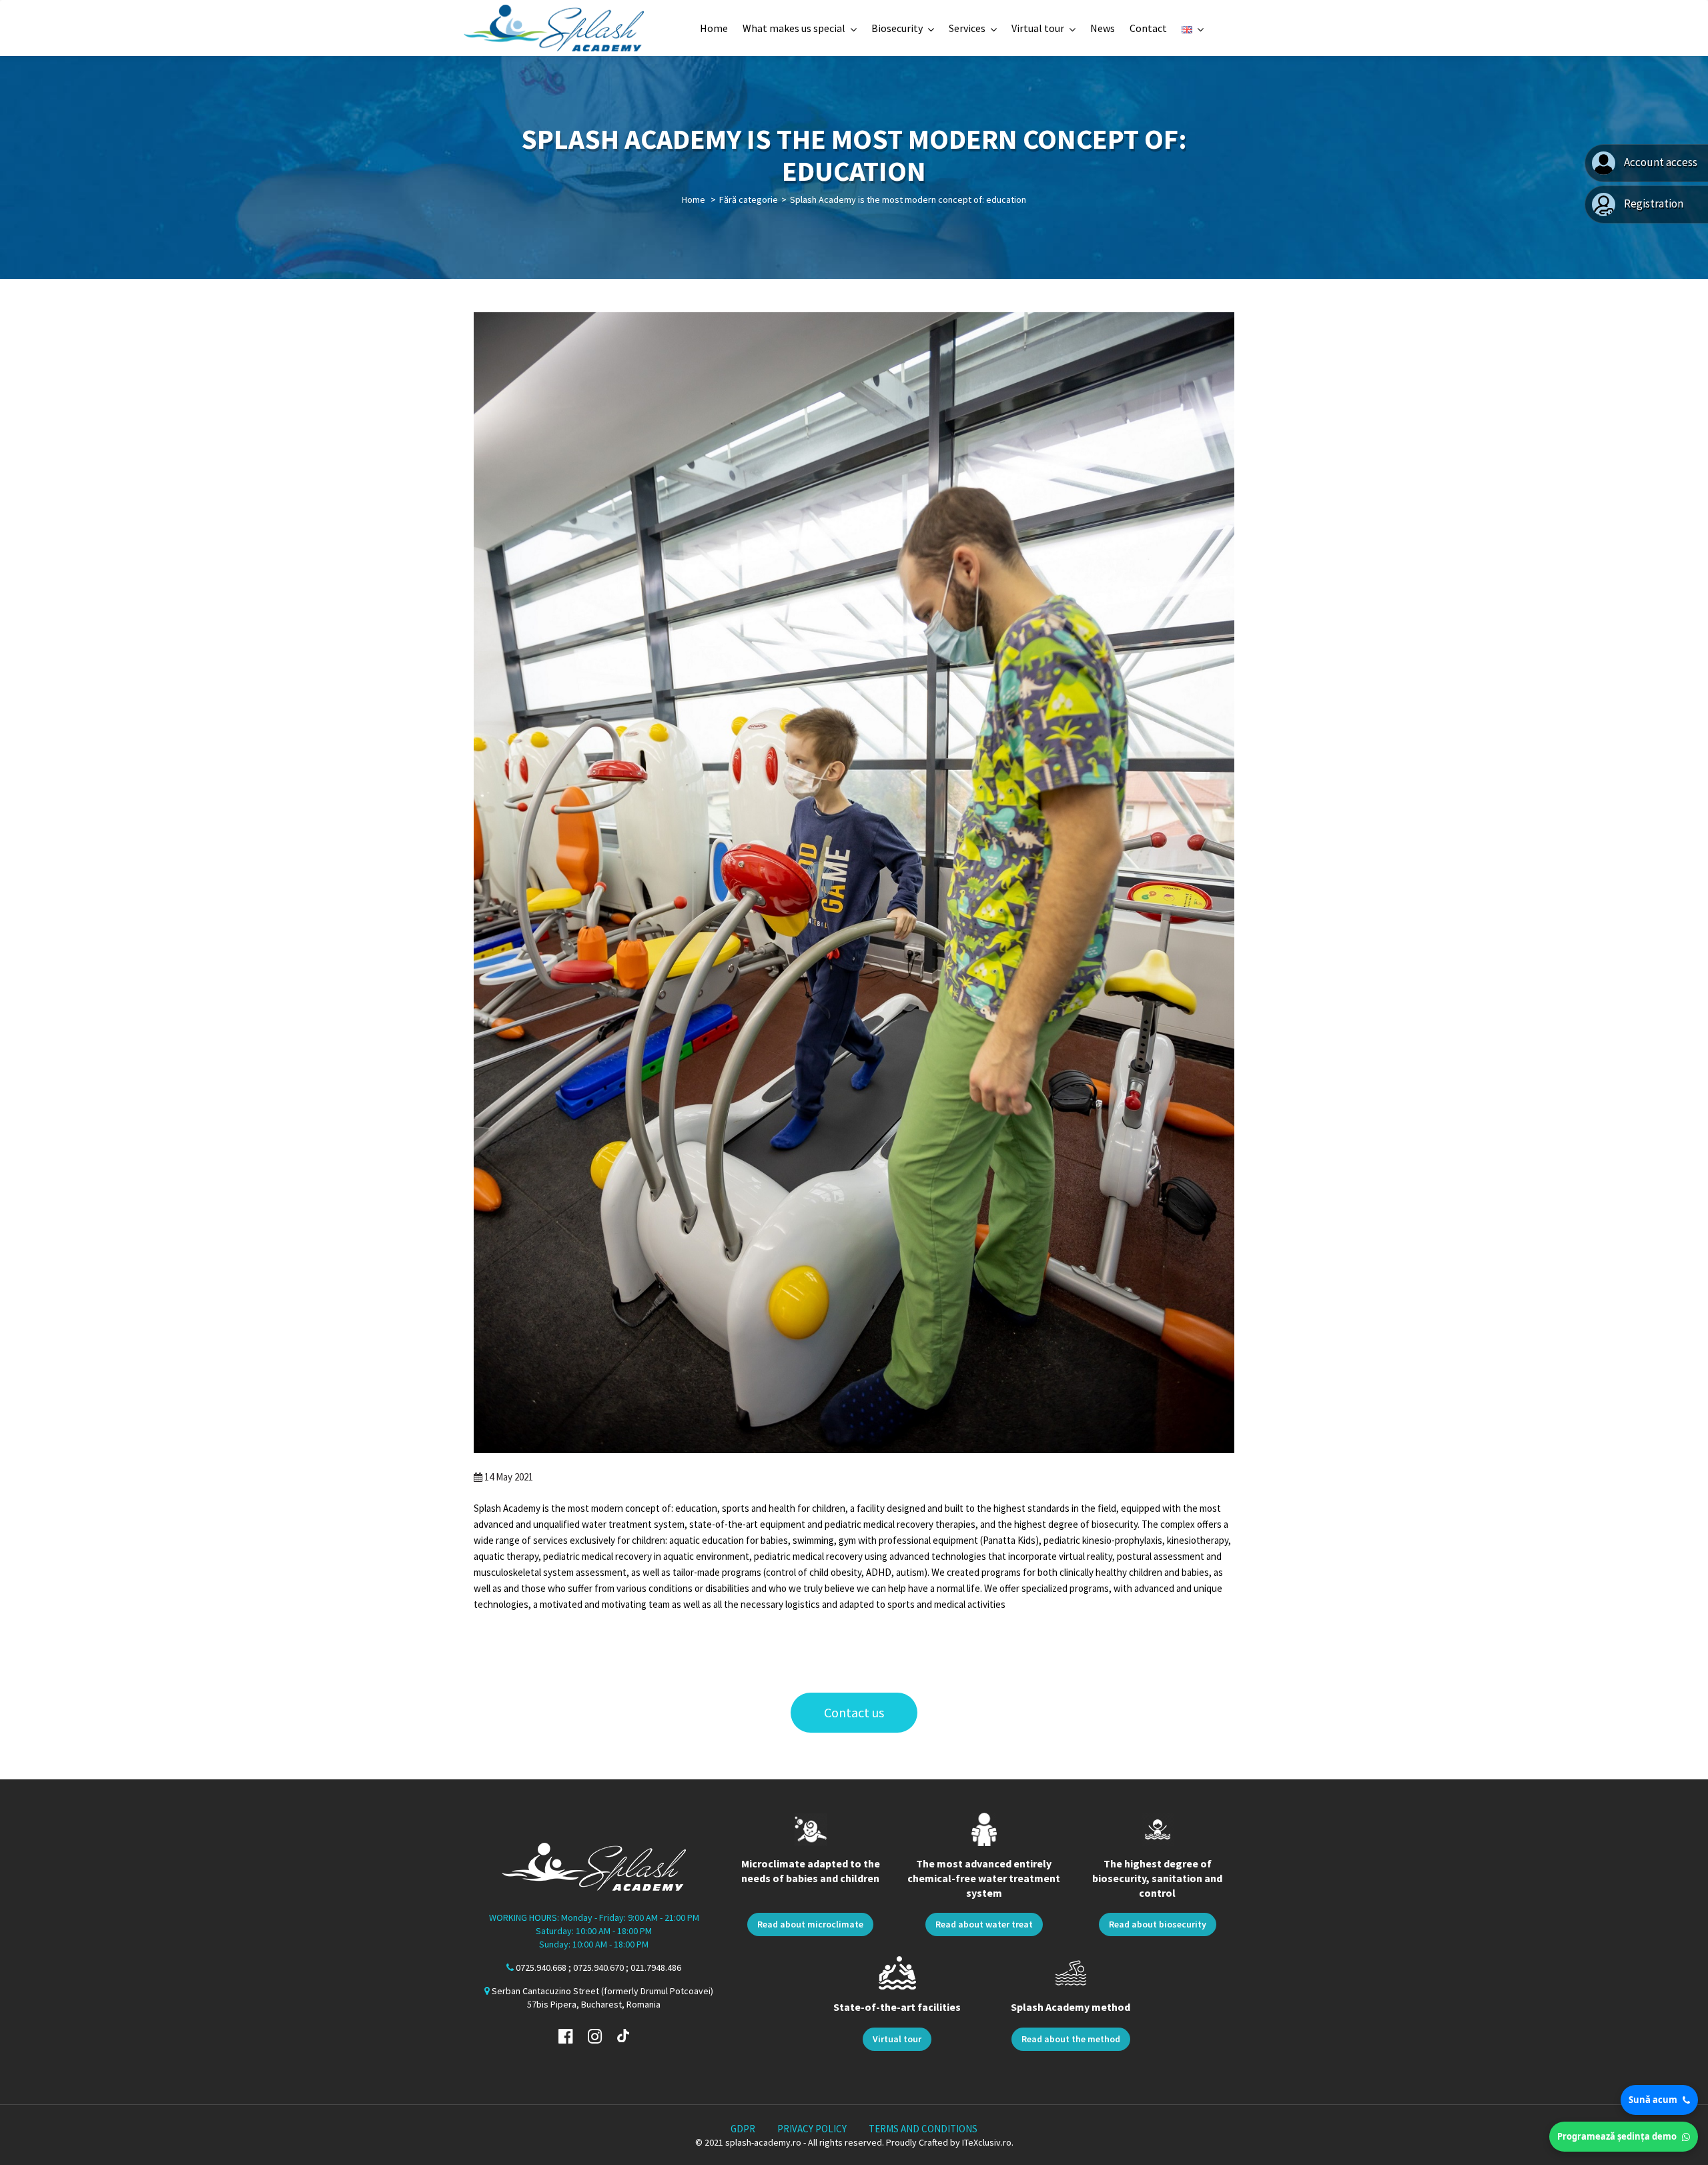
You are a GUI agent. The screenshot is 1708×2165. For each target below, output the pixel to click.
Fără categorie (749, 199)
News (1103, 28)
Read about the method (1071, 2039)
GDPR (743, 2129)
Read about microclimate (810, 1924)
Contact (1148, 28)
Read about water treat (984, 1924)
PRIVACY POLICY (812, 2129)
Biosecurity (897, 28)
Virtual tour (1038, 28)
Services (967, 28)
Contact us (854, 1712)
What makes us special (794, 28)
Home (714, 28)
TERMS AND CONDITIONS (923, 2129)
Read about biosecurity (1158, 1924)
